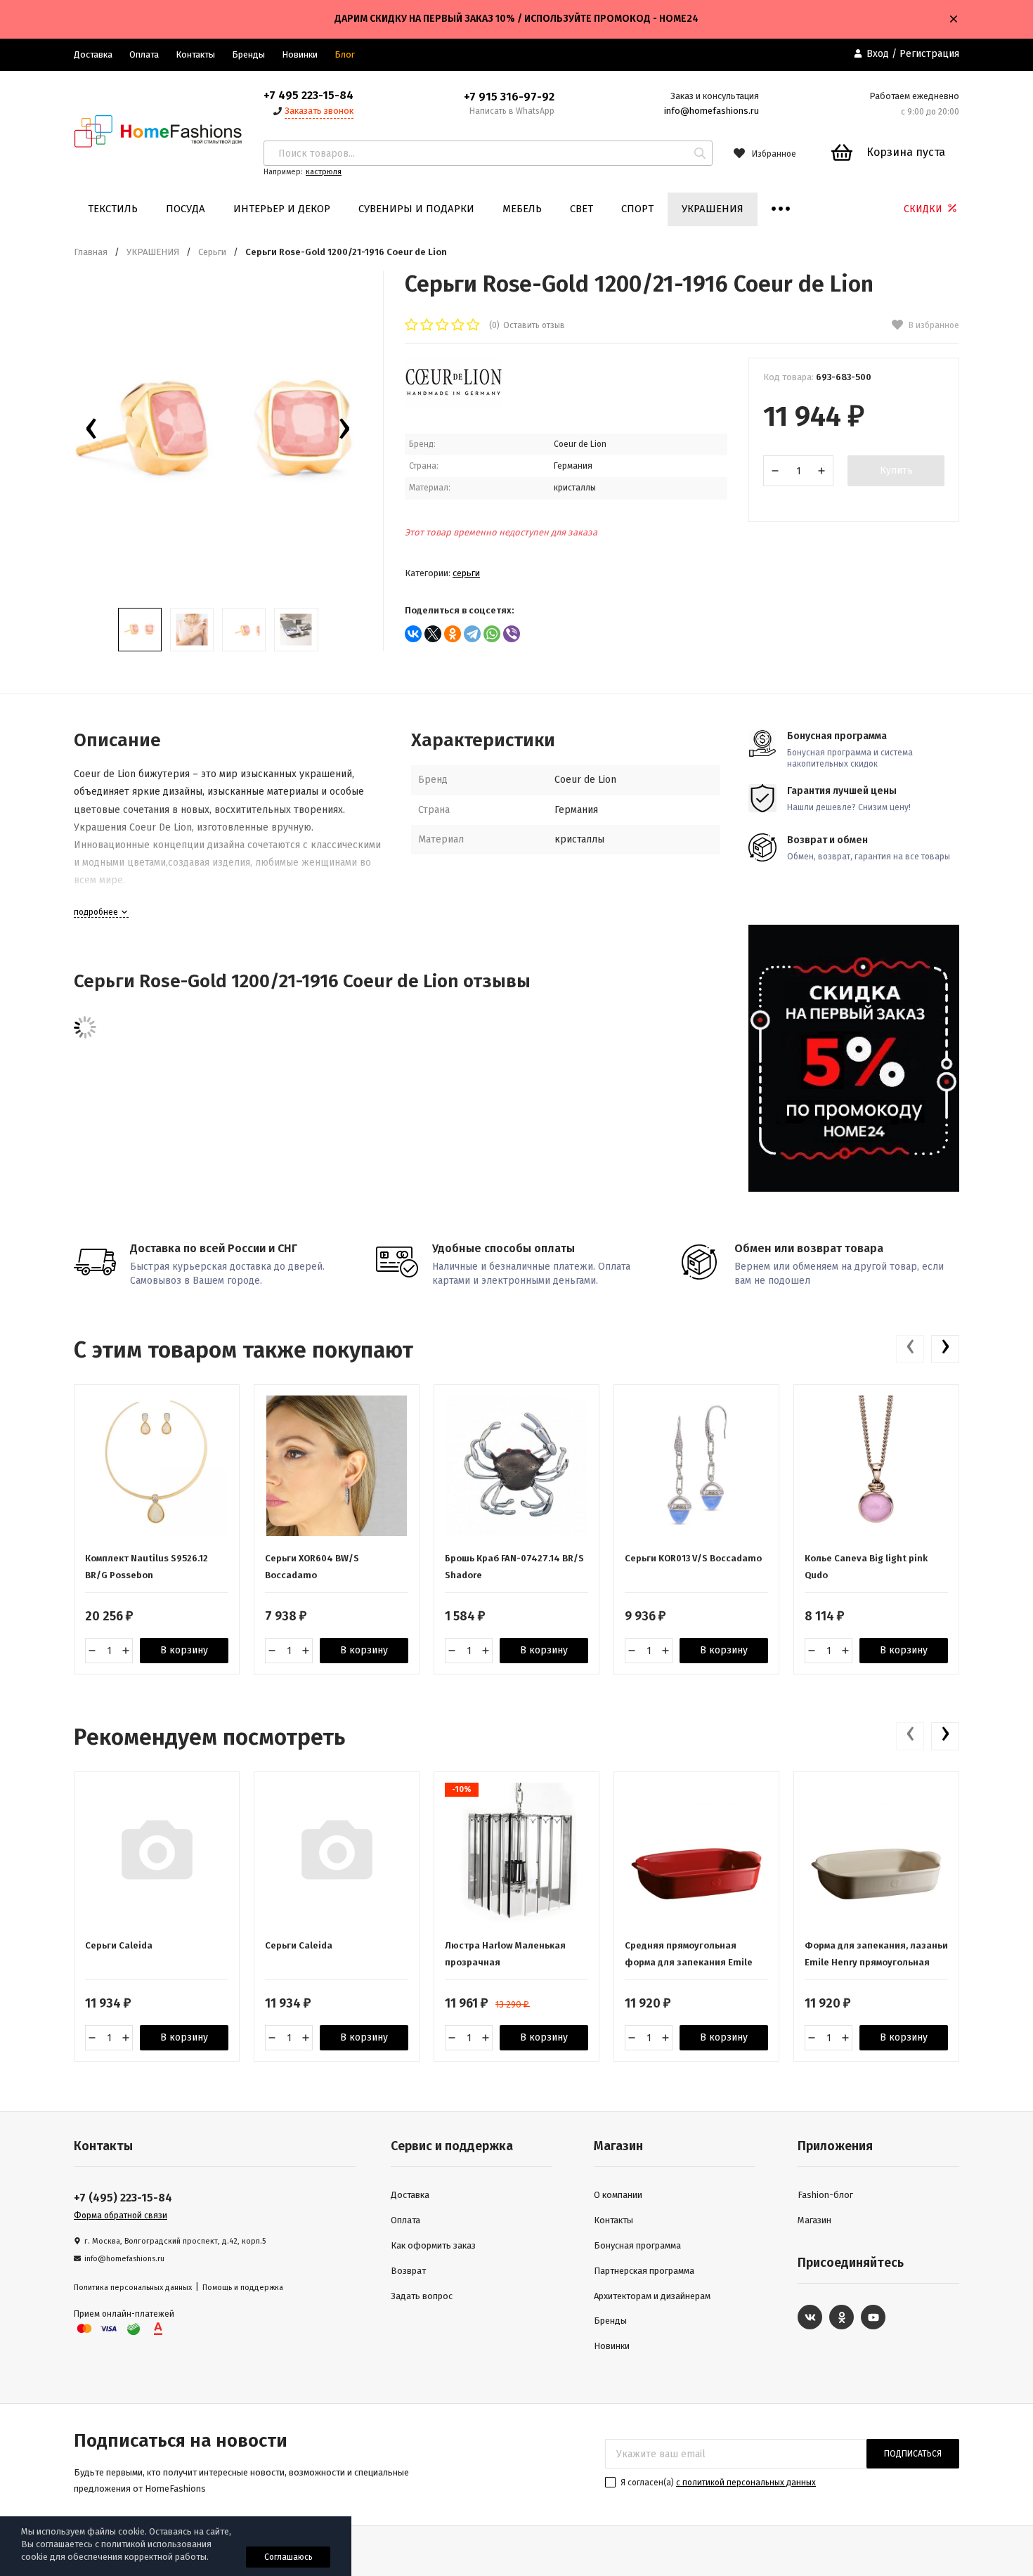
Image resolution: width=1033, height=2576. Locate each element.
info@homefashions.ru (712, 111)
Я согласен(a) (717, 2483)
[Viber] (512, 634)
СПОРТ (637, 209)
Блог (345, 54)
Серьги (212, 252)
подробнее (97, 912)
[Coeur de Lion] (453, 404)
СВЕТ (582, 209)
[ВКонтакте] (413, 634)
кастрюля (324, 172)
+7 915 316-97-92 (509, 97)
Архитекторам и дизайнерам (652, 2296)
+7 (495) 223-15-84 (123, 2198)
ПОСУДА (186, 209)
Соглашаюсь (288, 2557)
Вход (878, 54)
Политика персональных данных (133, 2288)
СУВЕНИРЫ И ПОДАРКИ (416, 209)
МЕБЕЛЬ (522, 209)
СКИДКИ (924, 209)
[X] (433, 634)
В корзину (184, 1650)
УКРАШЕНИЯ (713, 209)
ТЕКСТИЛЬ (113, 209)
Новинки (300, 54)
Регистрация (929, 54)
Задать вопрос (422, 2296)
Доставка (93, 54)
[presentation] (91, 432)
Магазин (814, 2220)
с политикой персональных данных (746, 2483)
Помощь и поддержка (243, 2288)
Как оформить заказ (433, 2245)
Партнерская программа (644, 2271)
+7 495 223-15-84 (308, 95)
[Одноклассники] (453, 634)
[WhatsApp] (492, 634)
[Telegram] (472, 634)
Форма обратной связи (121, 2216)
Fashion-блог (825, 2195)
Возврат (408, 2271)
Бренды (248, 54)
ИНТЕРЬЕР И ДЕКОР (282, 209)
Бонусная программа (637, 2245)
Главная (91, 252)
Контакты (195, 54)
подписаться (913, 2454)
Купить (896, 470)
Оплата (144, 54)
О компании (618, 2195)
